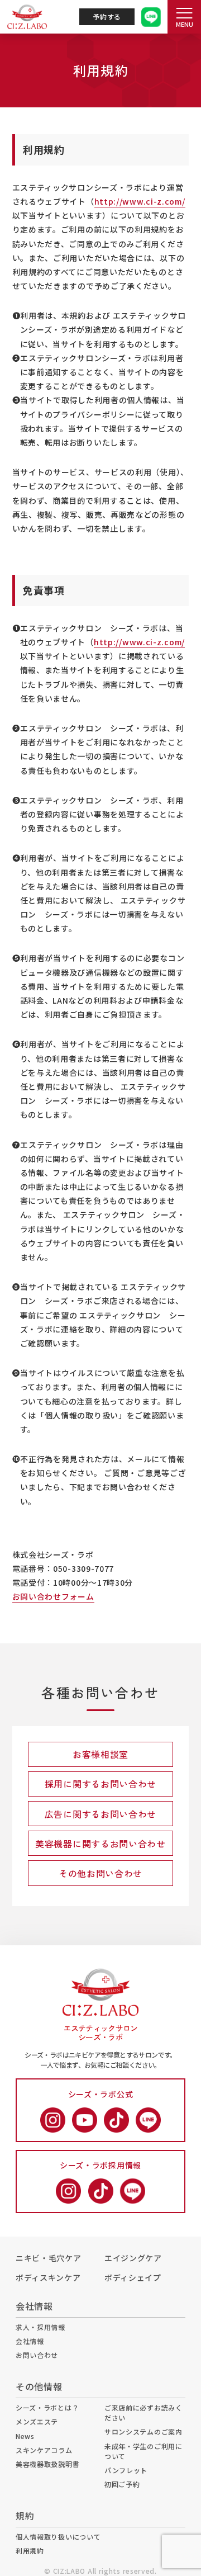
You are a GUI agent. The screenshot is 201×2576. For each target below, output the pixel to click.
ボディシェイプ (133, 2277)
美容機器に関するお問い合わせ (100, 1844)
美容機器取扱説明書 (47, 2464)
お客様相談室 (100, 1754)
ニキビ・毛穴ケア (49, 2258)
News (25, 2436)
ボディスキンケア (48, 2277)
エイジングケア (133, 2258)
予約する (107, 16)
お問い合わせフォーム (53, 1596)
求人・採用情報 (40, 2327)
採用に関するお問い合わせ (100, 1784)
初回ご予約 (122, 2484)
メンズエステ (37, 2421)
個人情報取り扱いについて (58, 2537)
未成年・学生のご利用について (143, 2451)
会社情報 (30, 2341)
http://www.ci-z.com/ (140, 201)
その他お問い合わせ (100, 1873)
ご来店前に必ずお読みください (143, 2412)
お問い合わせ (37, 2355)
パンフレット (126, 2470)
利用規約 (30, 2551)
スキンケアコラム (44, 2450)
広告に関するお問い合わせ (100, 1814)
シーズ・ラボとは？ (47, 2407)
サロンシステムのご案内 (143, 2431)
